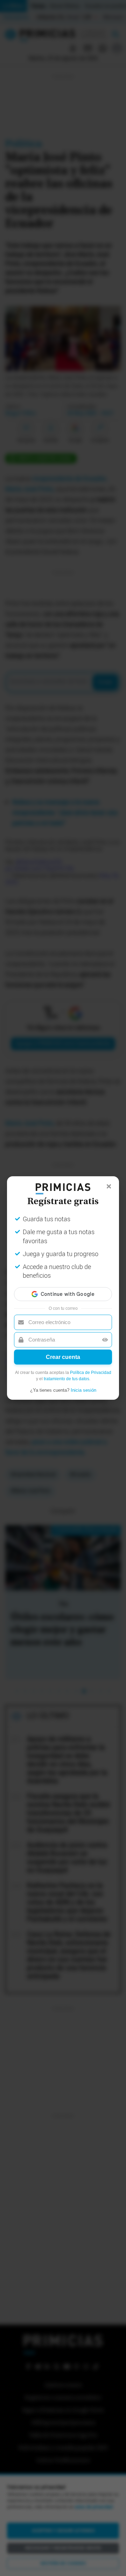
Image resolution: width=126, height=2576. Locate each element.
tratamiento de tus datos (66, 1379)
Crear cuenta (63, 1357)
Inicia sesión (83, 1390)
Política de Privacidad (91, 1373)
